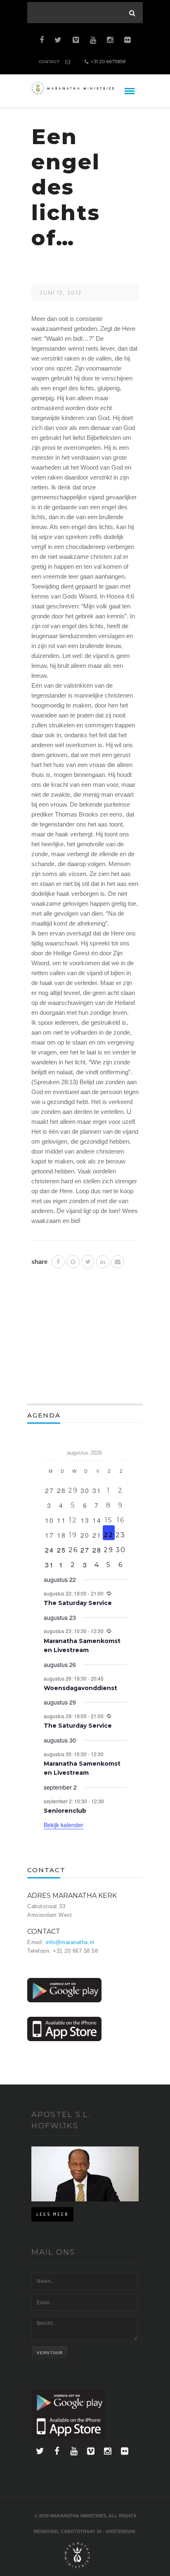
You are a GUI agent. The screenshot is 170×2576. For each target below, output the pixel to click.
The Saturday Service (78, 1603)
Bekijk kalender (64, 1825)
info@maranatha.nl (70, 1942)
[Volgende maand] (122, 1450)
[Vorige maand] (49, 1450)
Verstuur (50, 2353)
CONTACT (49, 62)
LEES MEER (52, 2214)
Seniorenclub (65, 1811)
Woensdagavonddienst (80, 1688)
